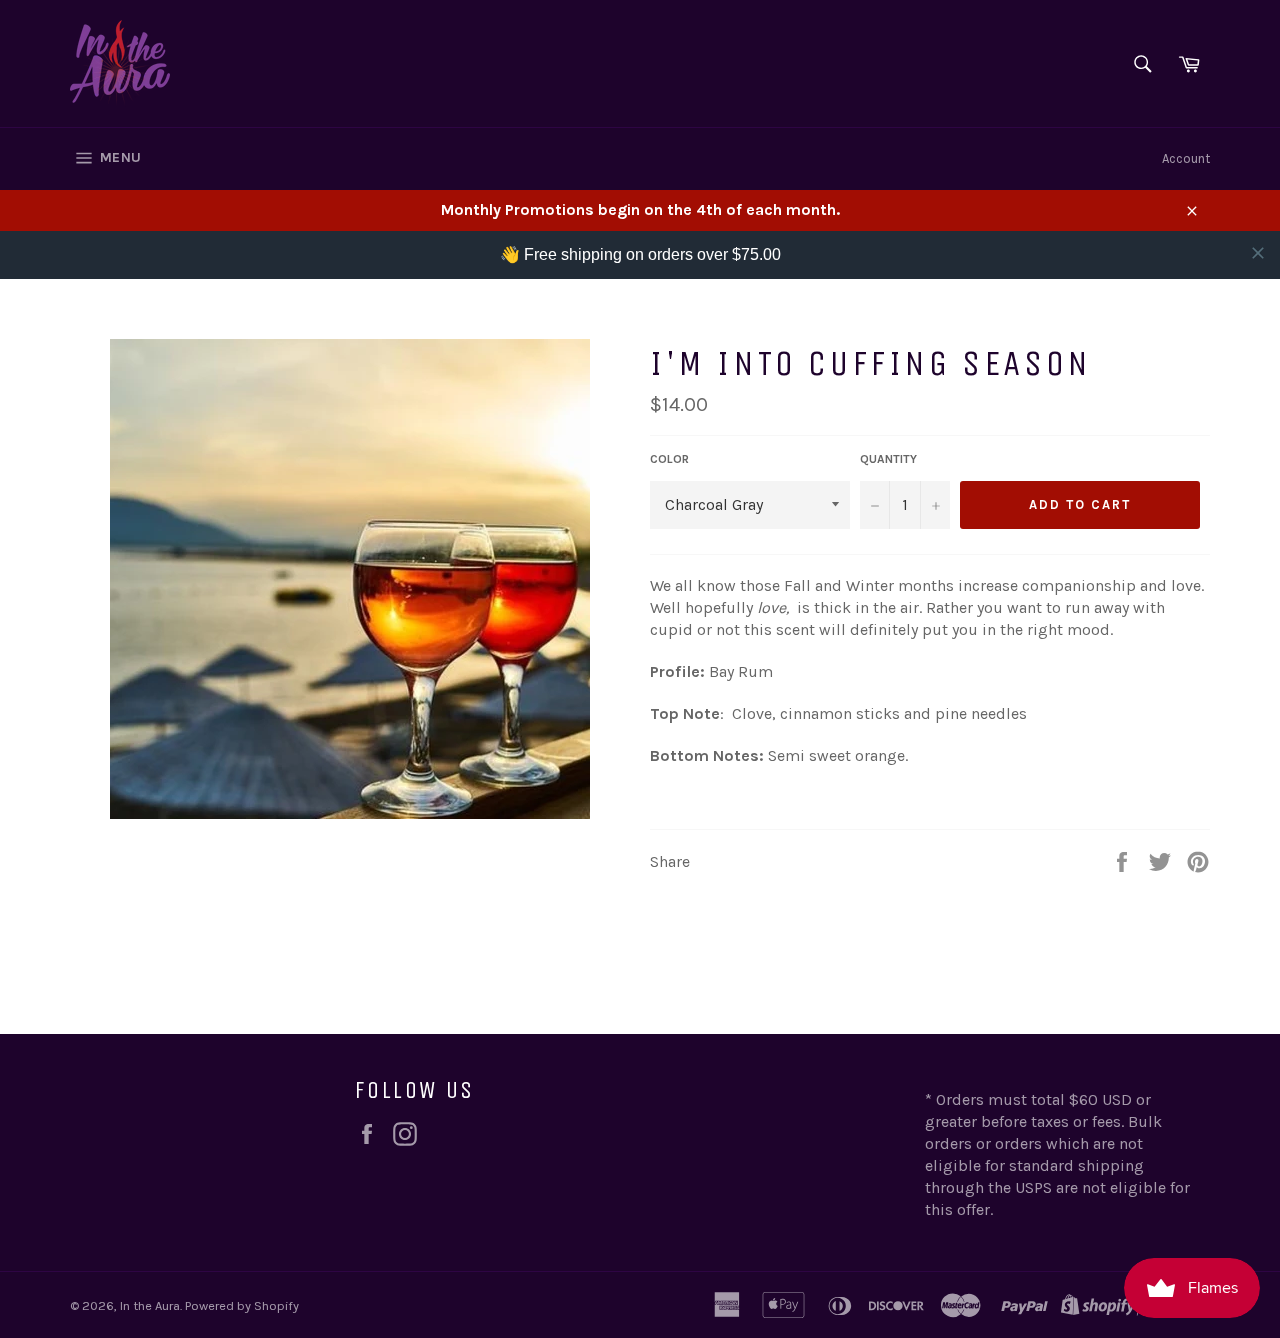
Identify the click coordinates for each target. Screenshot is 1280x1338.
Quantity (888, 459)
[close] (1258, 253)
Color (669, 459)
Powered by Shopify (242, 1305)
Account (1186, 158)
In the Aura (150, 1305)
